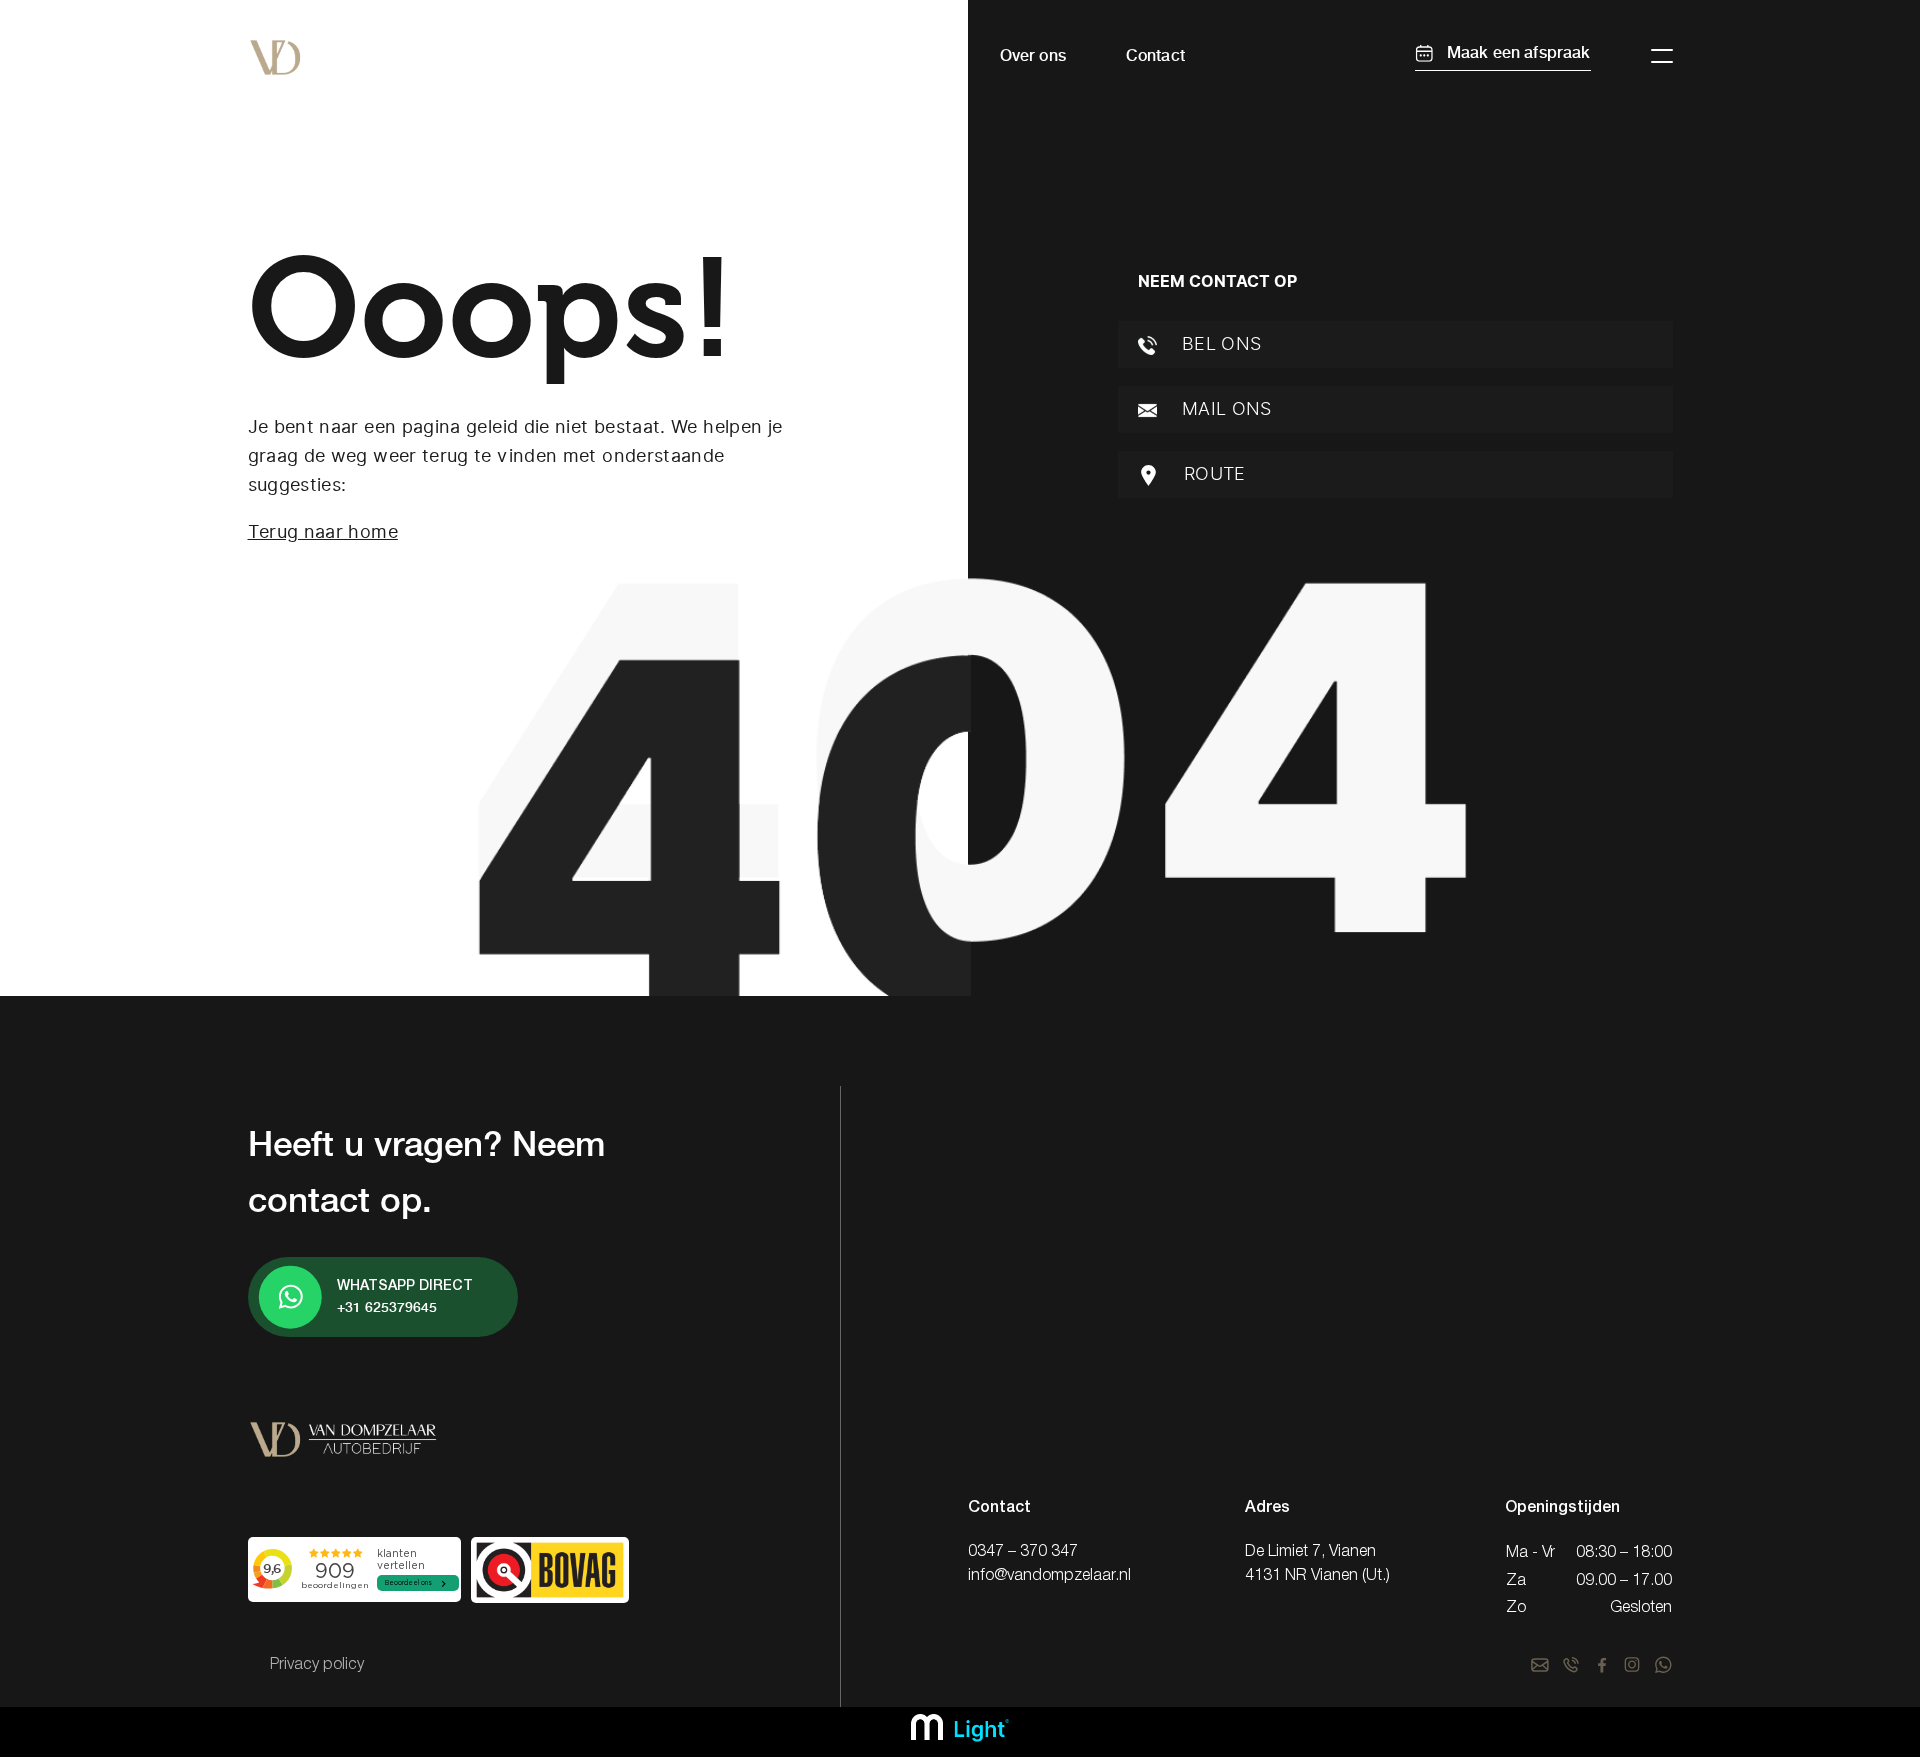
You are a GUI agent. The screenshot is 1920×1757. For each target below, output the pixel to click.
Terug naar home (323, 531)
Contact (1155, 55)
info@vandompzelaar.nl (1049, 1576)
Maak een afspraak (1517, 52)
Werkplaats (897, 55)
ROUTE (1212, 474)
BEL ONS (1219, 344)
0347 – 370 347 (1023, 1552)
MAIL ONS (1224, 409)
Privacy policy (317, 1665)
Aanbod (764, 55)
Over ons (1033, 55)
